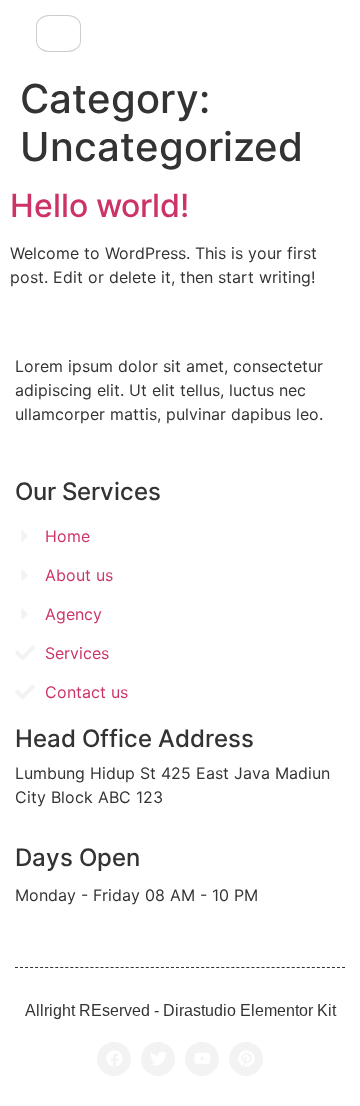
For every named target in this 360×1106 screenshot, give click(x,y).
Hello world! (99, 205)
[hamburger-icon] (58, 33)
